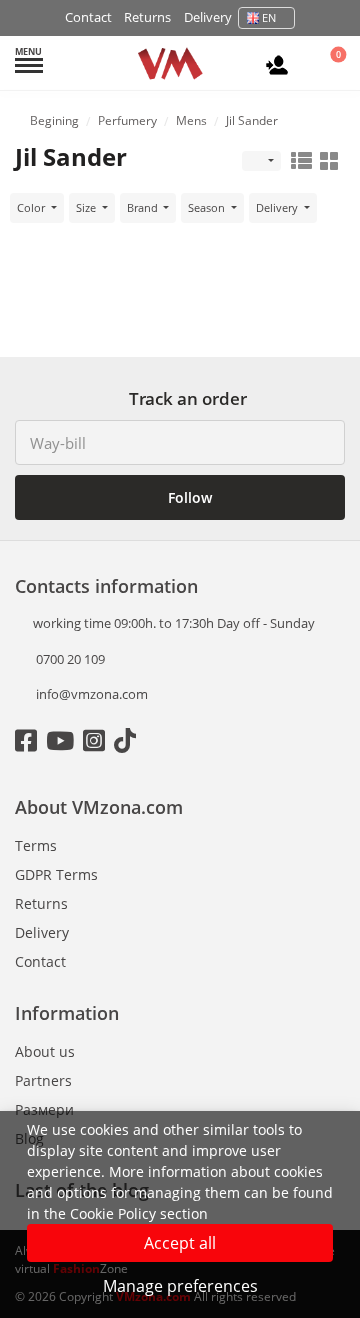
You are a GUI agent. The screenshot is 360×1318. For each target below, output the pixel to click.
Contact (88, 17)
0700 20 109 (69, 659)
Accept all (180, 1243)
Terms (36, 845)
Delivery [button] (278, 207)
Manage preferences (180, 1286)
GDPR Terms (56, 874)
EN (269, 17)
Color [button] (32, 207)
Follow (188, 497)
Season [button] (208, 207)
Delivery (208, 17)
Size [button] (87, 207)
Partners (43, 1080)
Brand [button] (144, 207)
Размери (44, 1109)
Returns (147, 17)
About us (45, 1051)
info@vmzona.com (92, 694)
